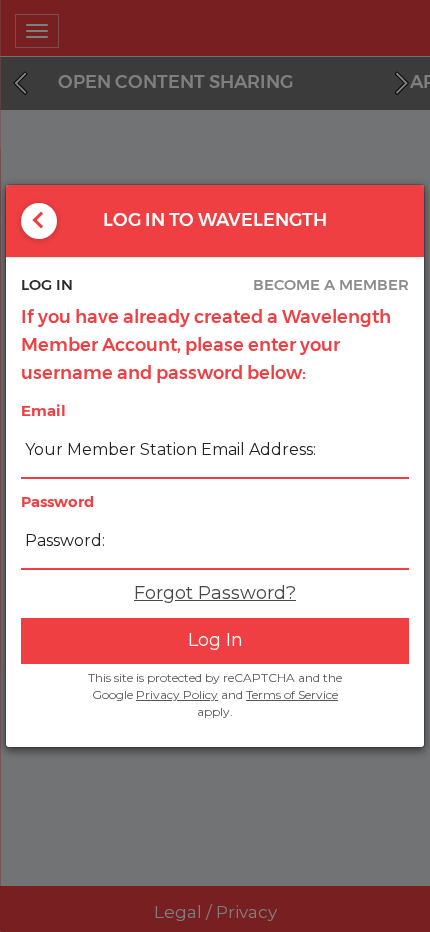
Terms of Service (292, 694)
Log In (215, 640)
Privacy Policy (177, 694)
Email (43, 410)
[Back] (39, 221)
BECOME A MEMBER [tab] (331, 284)
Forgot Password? (215, 593)
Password (57, 501)
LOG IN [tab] (47, 284)
